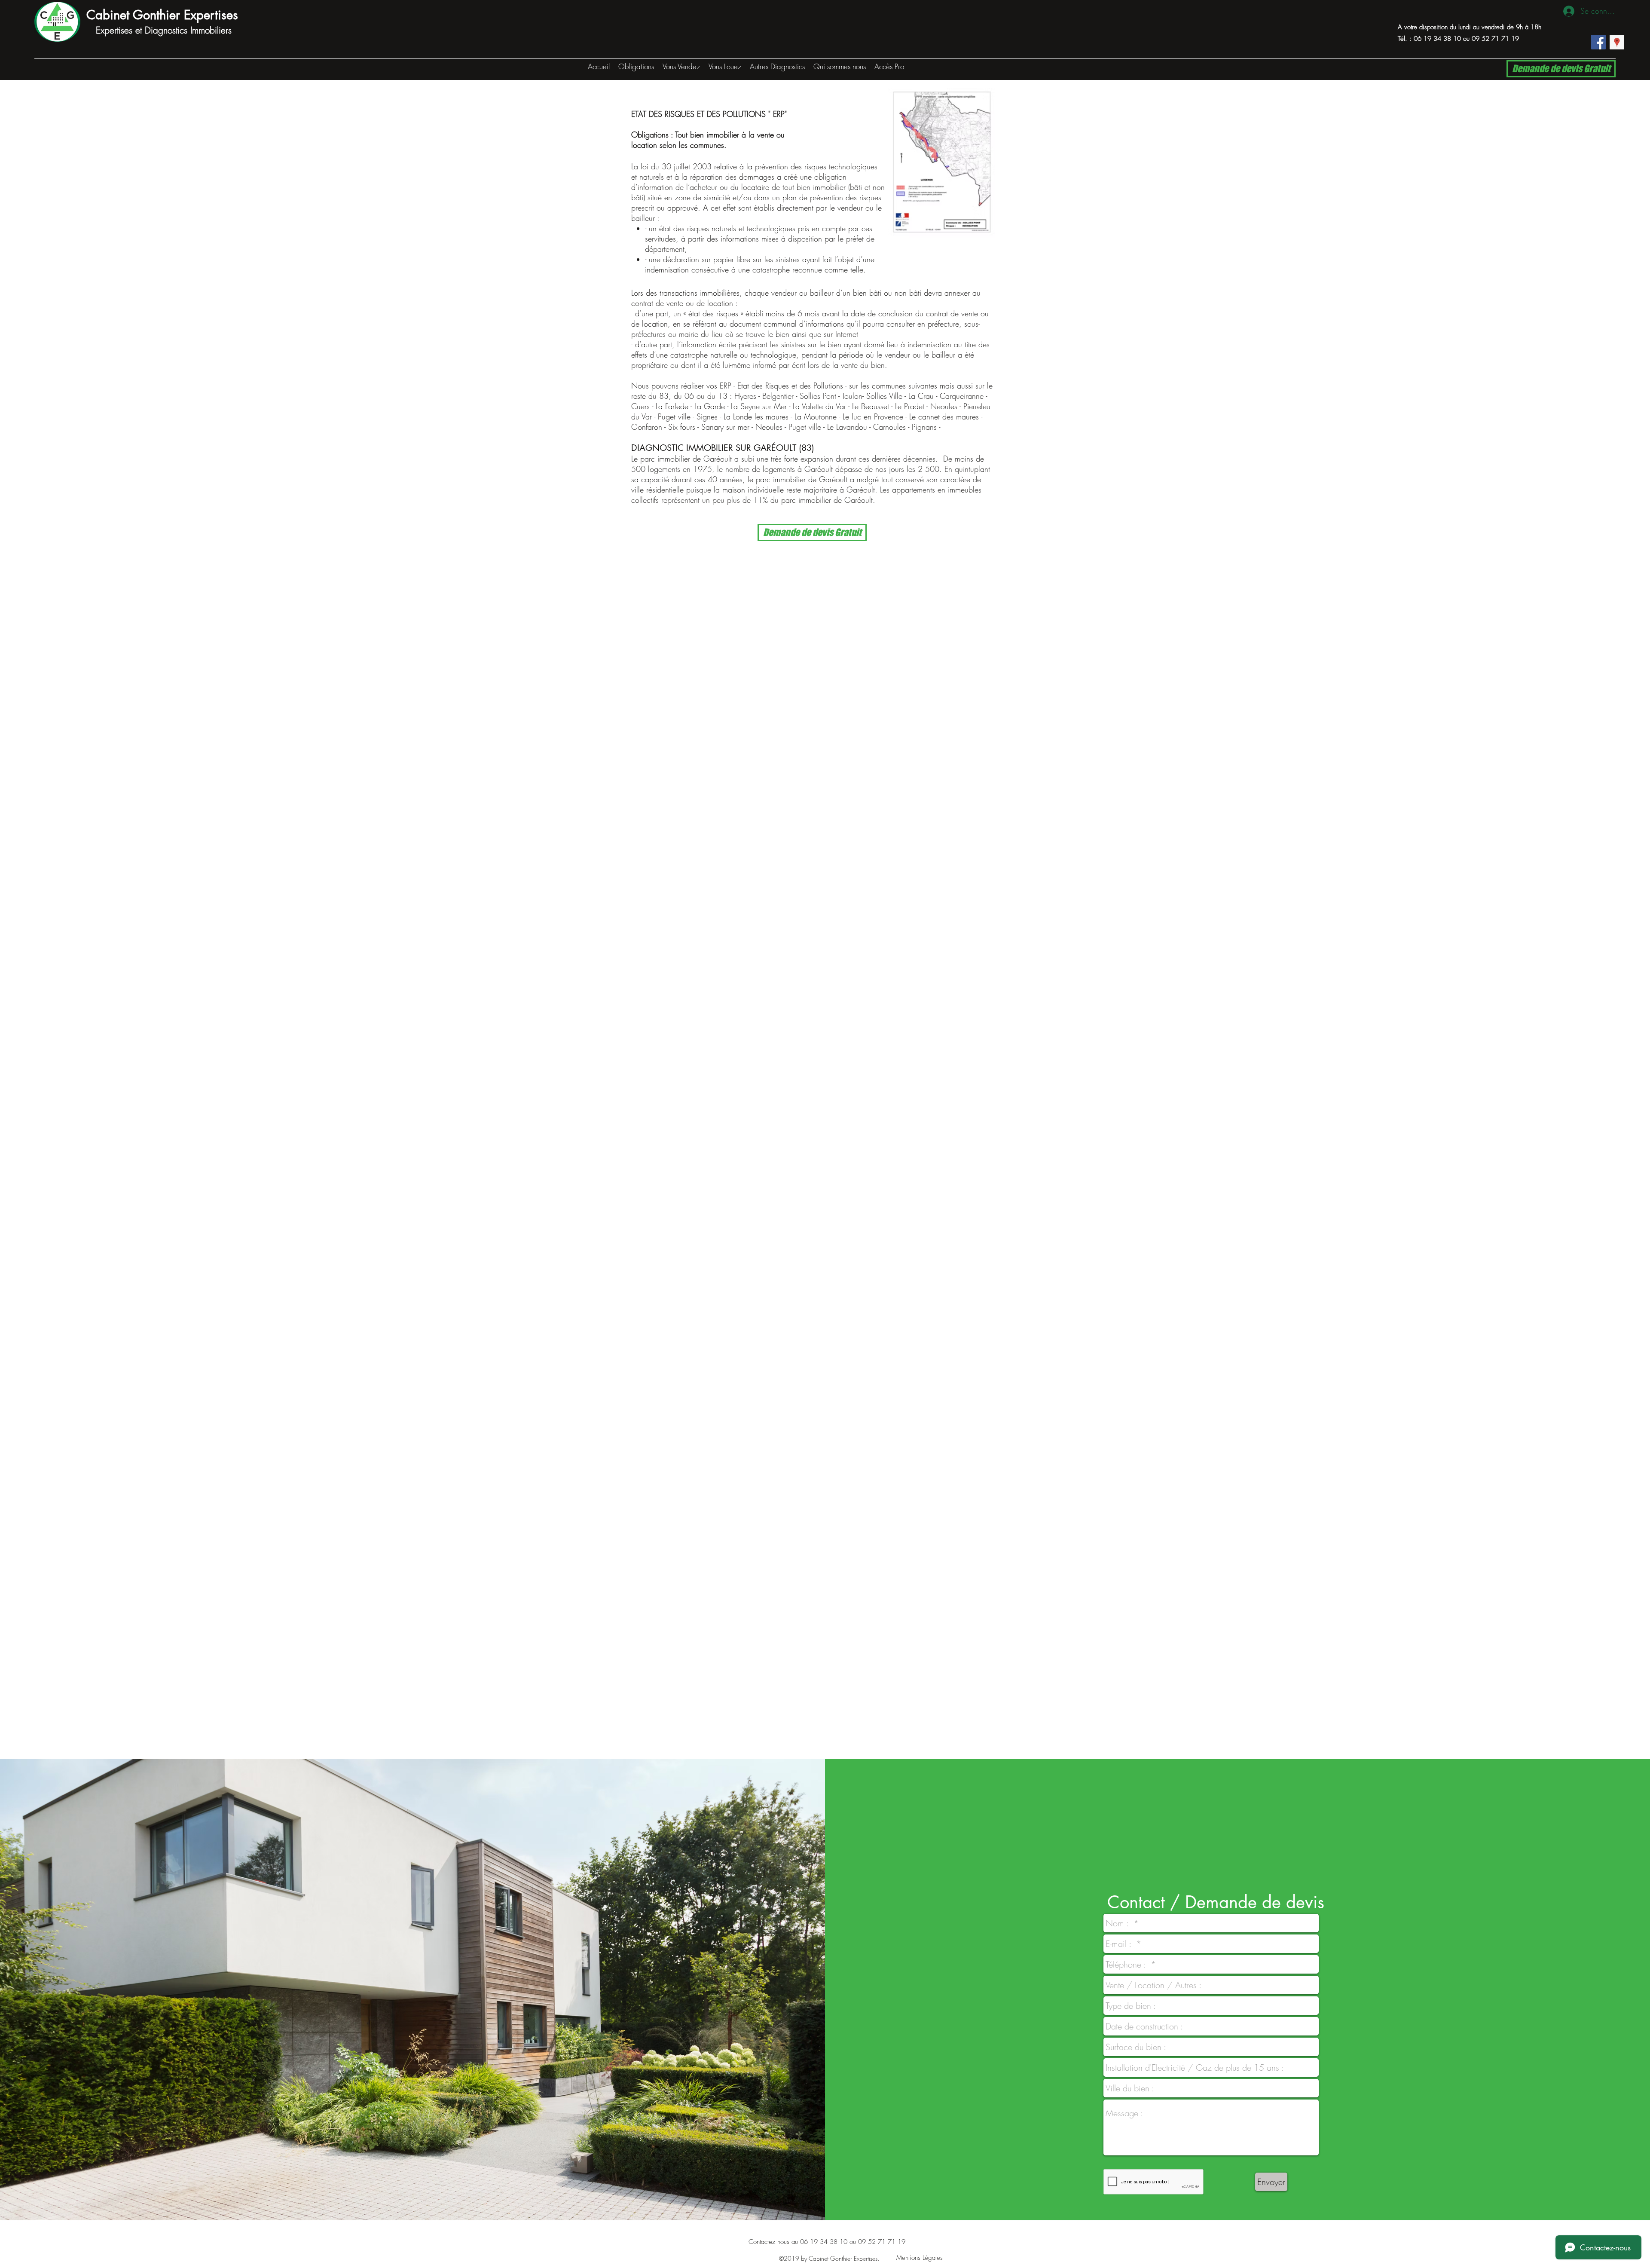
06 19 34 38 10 (1437, 39)
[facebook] (1598, 42)
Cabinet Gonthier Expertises (162, 15)
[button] (681, 66)
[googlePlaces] (1617, 42)
